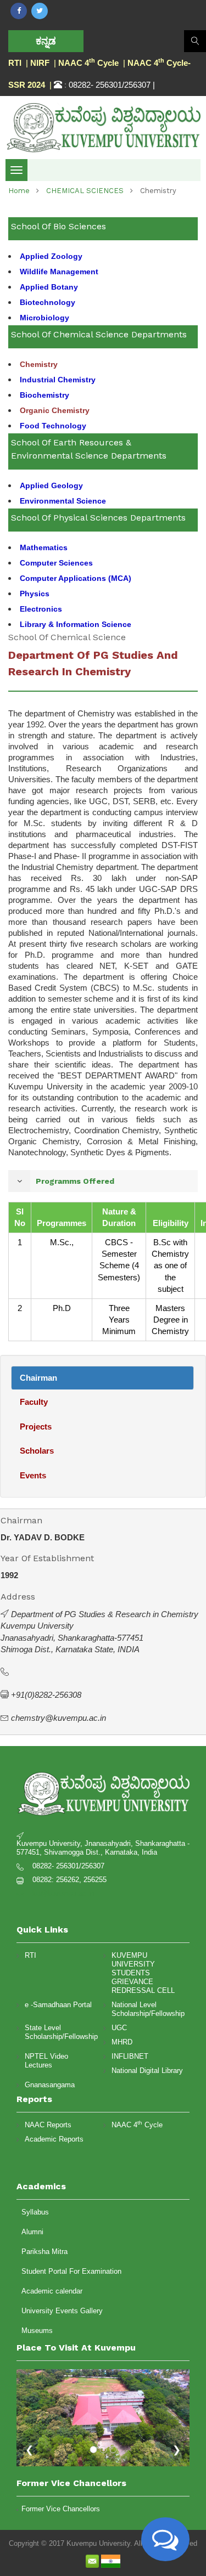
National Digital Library (147, 2071)
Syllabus (35, 2212)
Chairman (38, 1378)
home (19, 191)
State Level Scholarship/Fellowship (61, 2032)
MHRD (122, 2042)
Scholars (37, 1451)
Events (33, 1475)
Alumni (32, 2232)
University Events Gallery (62, 2311)
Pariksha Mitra (44, 2252)
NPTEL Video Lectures (46, 2061)
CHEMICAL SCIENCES (85, 191)
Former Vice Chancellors (61, 2509)
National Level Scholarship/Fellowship (148, 2009)
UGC (119, 2028)
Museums (37, 2331)
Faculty (34, 1402)
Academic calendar (52, 2291)
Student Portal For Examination (71, 2271)
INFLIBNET (130, 2056)
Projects (36, 1427)
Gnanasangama (50, 2085)
